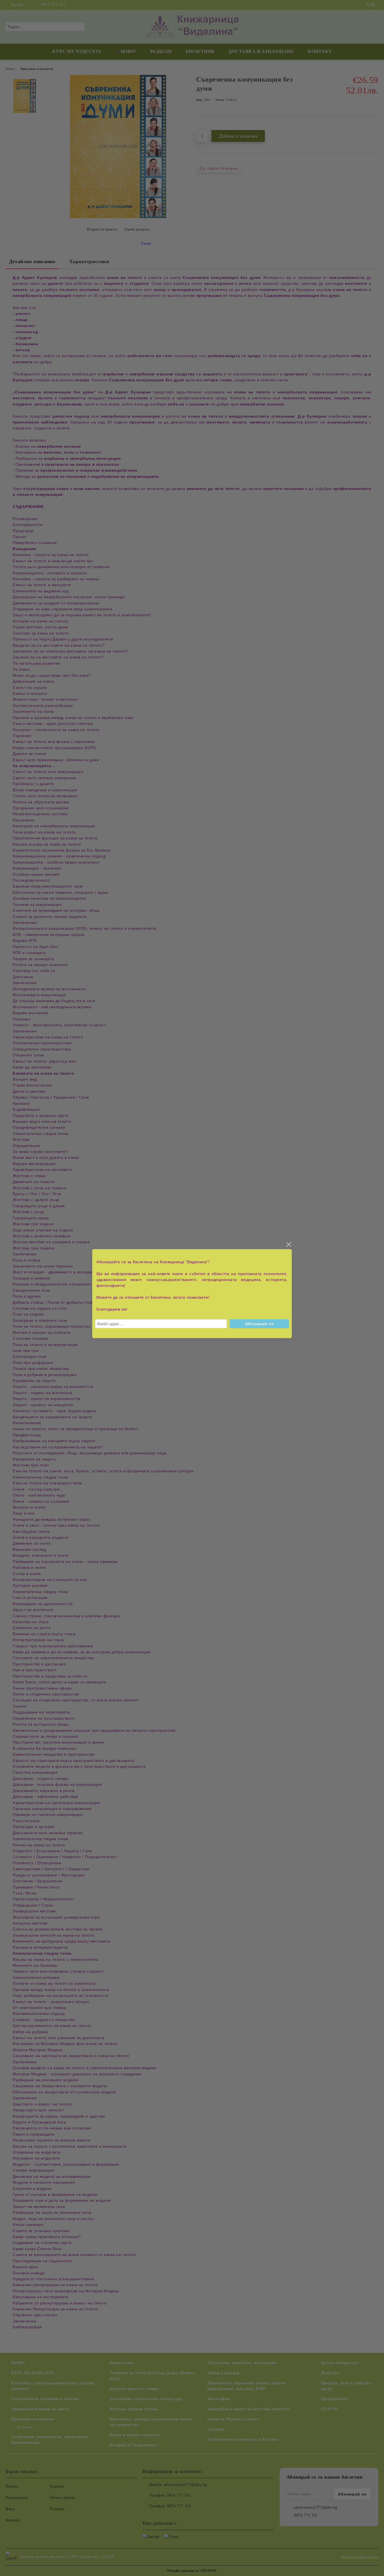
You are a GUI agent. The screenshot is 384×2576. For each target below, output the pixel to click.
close (288, 1245)
